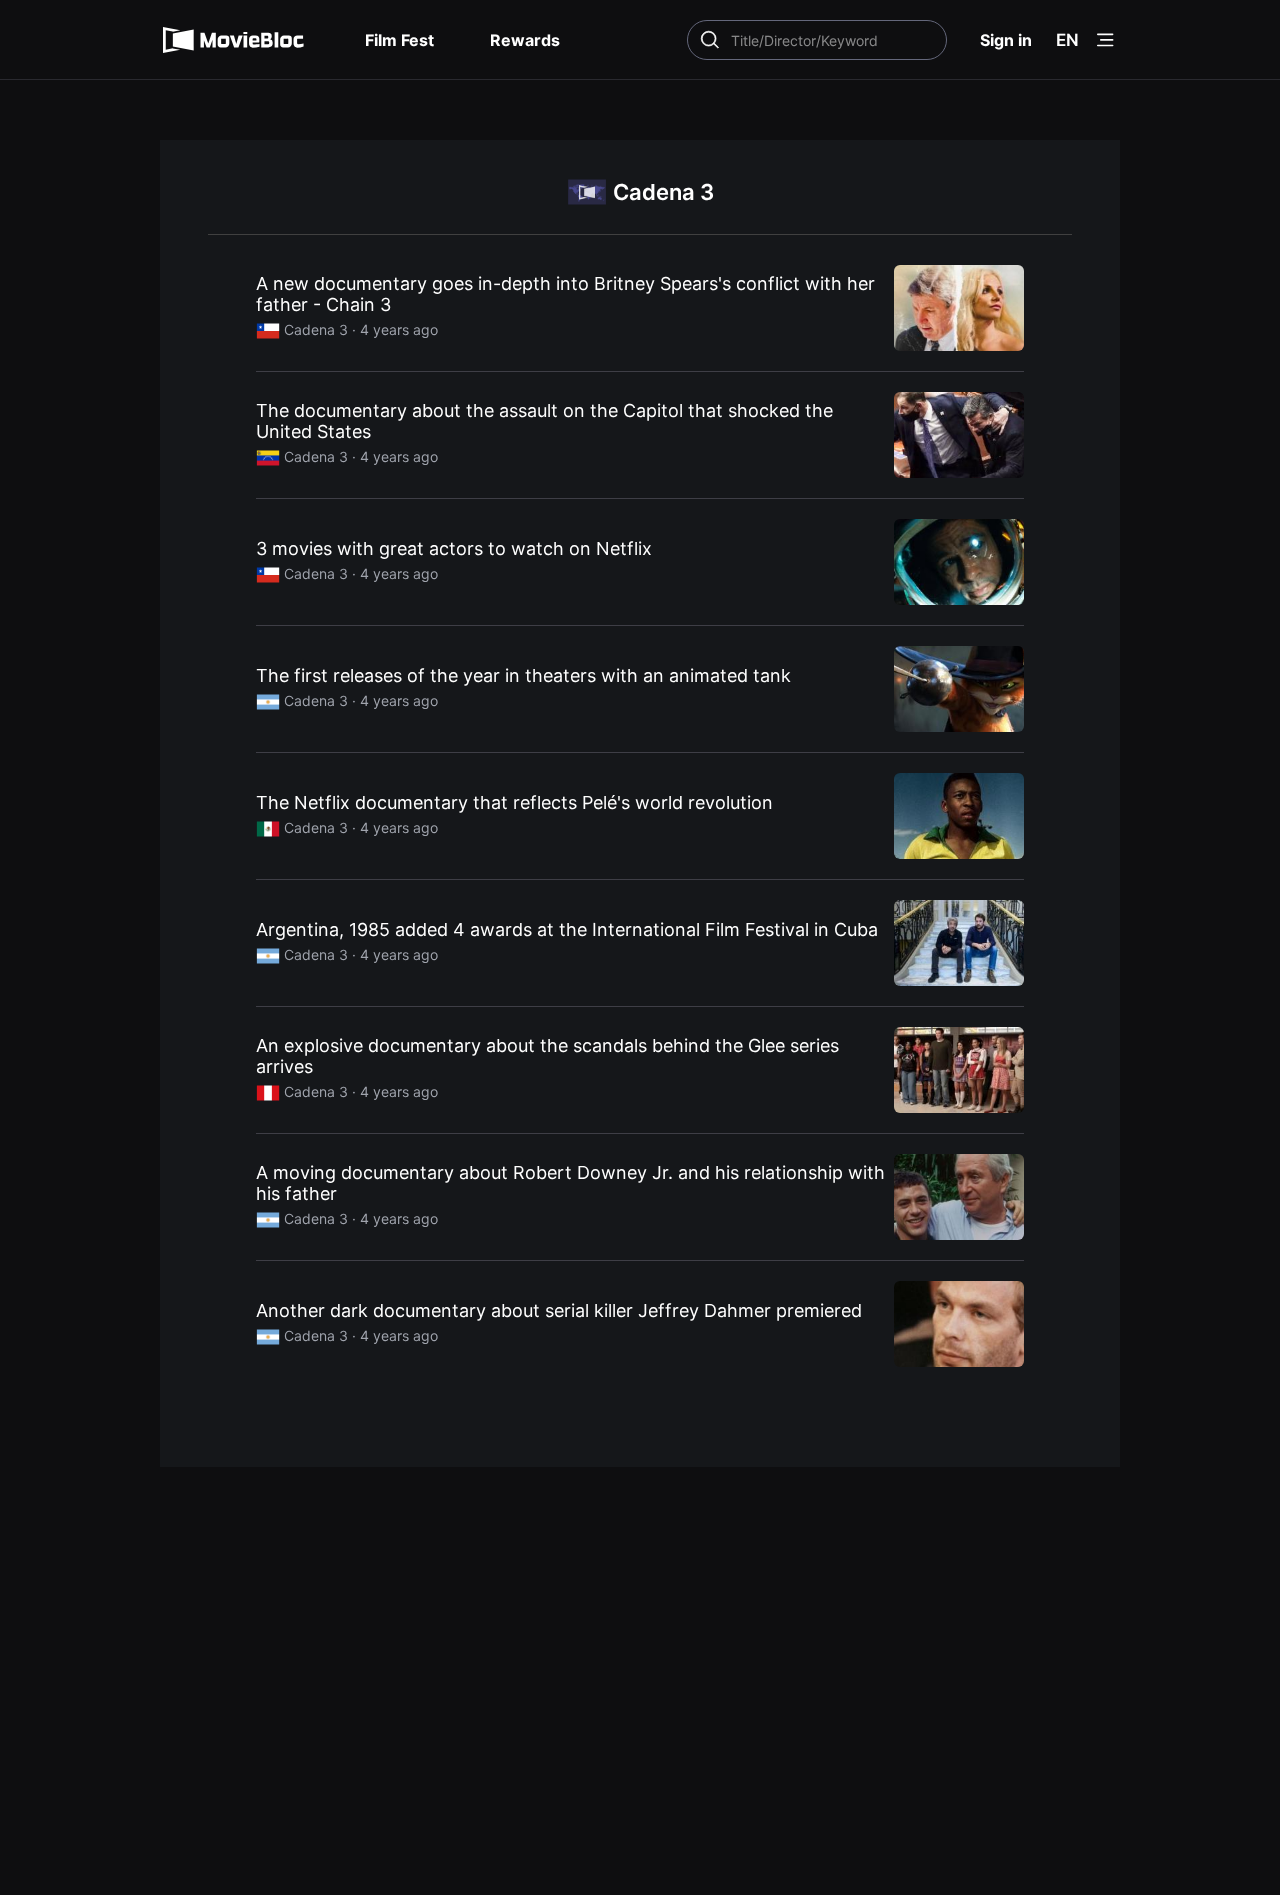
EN (1067, 40)
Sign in (1006, 40)
